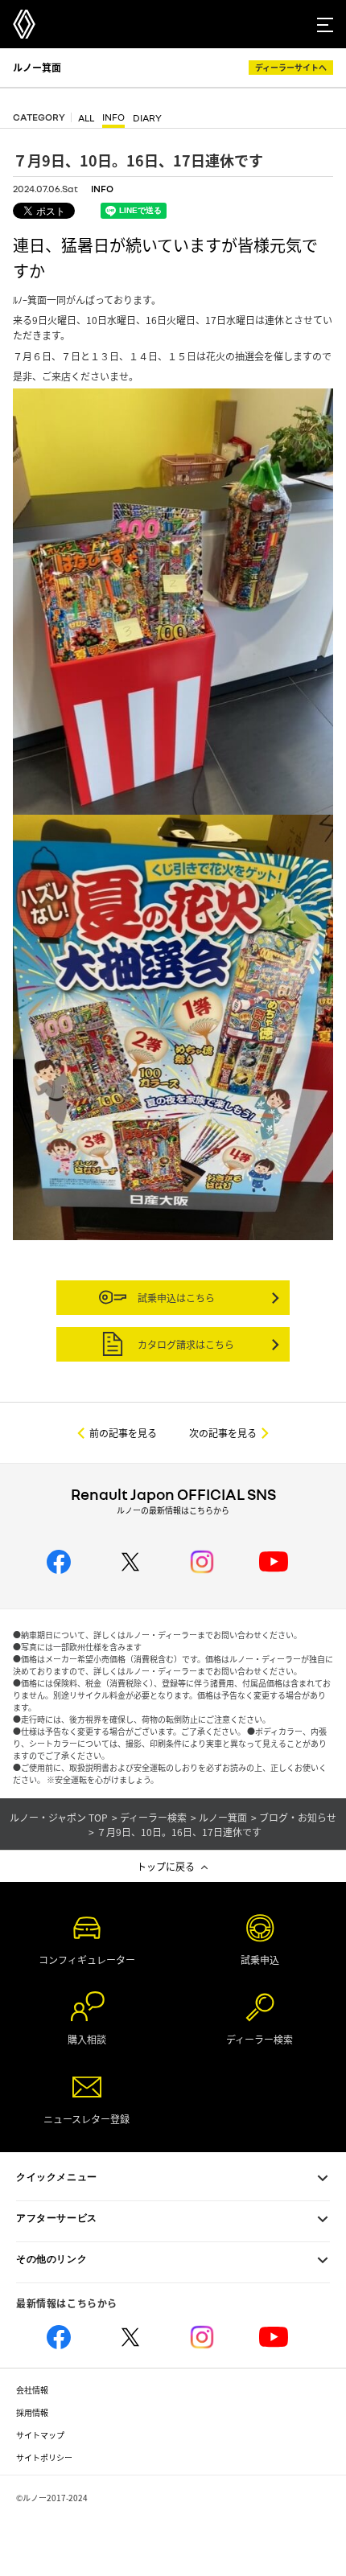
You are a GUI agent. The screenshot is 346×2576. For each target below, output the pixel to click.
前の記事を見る (123, 1433)
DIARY (147, 119)
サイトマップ (40, 2435)
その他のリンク (51, 2259)
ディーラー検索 (153, 1818)
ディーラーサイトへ (291, 67)
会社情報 (32, 2390)
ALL (86, 119)
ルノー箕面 (37, 67)
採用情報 (32, 2412)
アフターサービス (57, 2218)
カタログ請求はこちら (185, 1344)
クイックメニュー (57, 2177)
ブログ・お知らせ (298, 1818)
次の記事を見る (223, 1433)
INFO (113, 118)
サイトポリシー (44, 2457)
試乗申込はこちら (175, 1298)
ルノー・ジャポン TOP (59, 1818)
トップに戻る (166, 1866)
